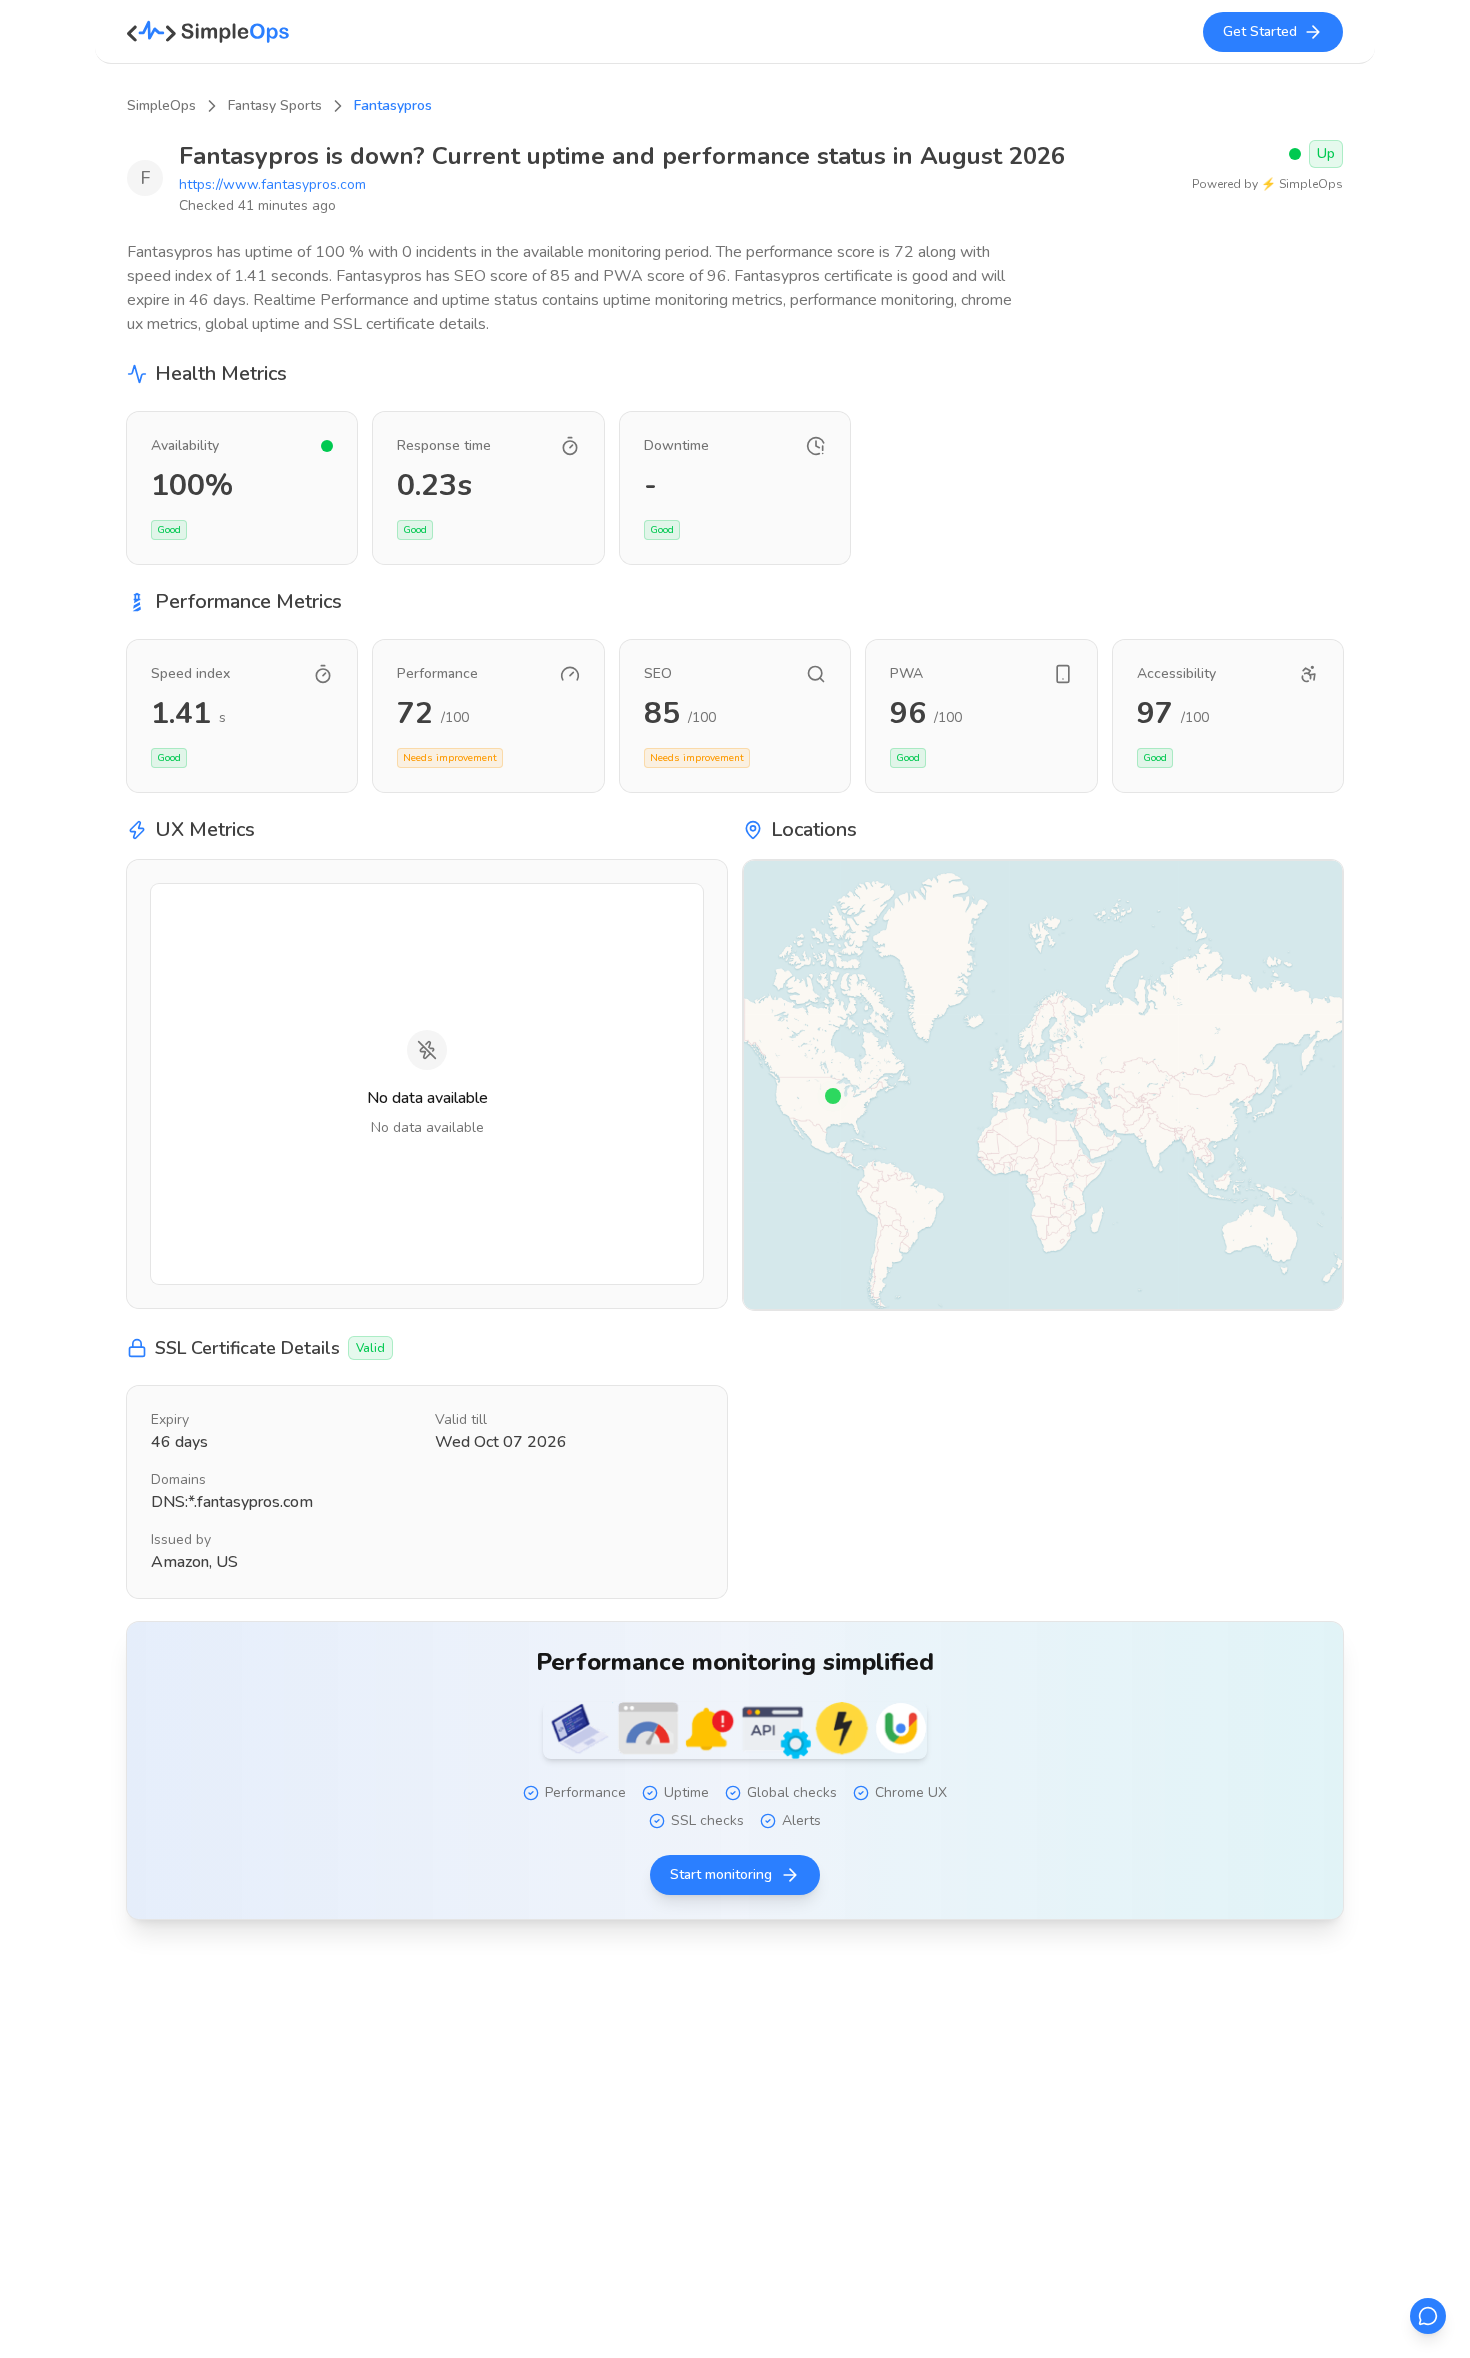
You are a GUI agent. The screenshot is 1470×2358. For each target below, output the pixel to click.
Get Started (1260, 31)
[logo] (208, 32)
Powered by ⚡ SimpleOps (1267, 184)
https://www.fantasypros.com (272, 184)
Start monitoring (721, 1874)
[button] (833, 1096)
